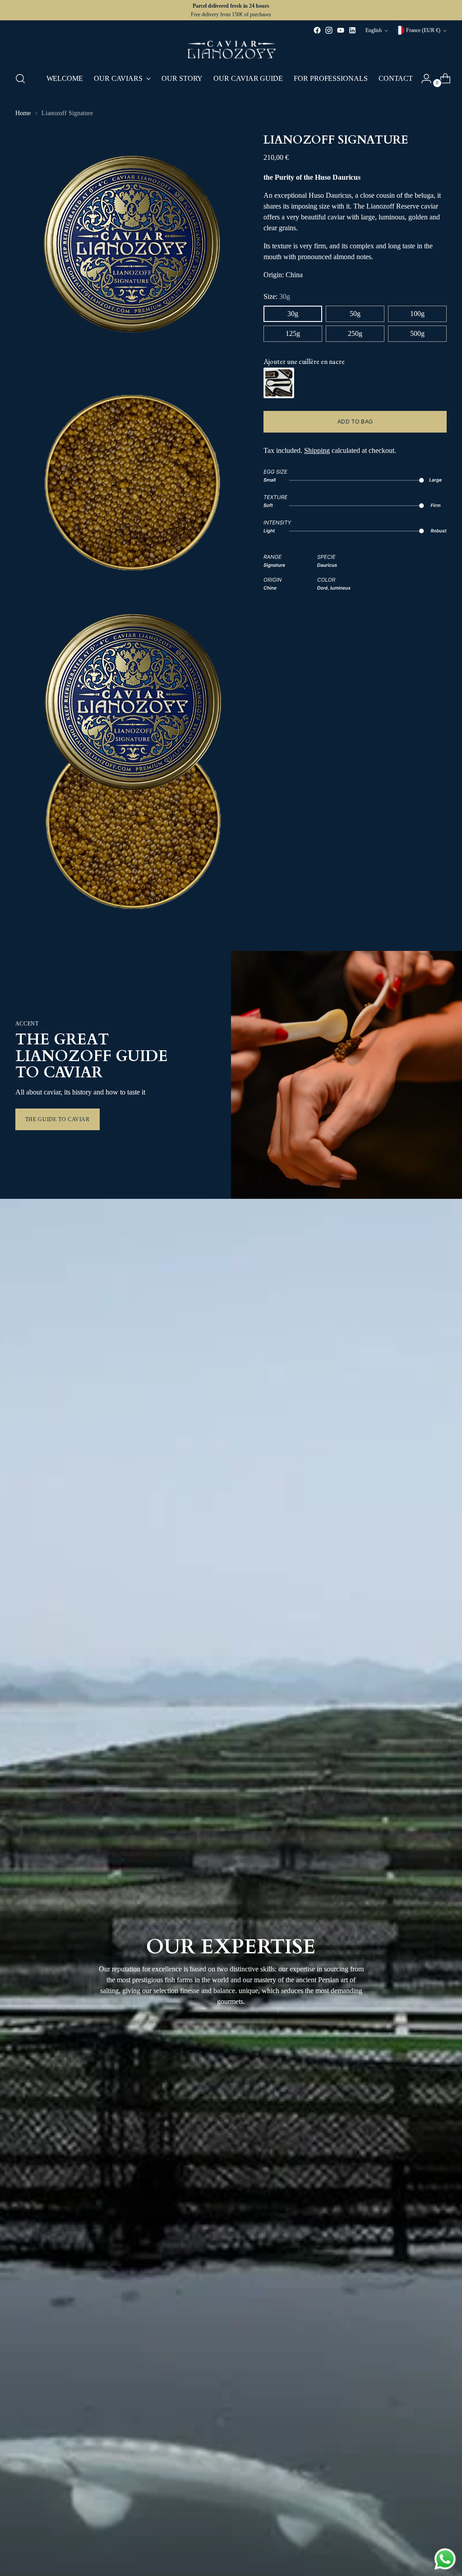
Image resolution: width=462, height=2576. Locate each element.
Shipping (317, 450)
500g (417, 333)
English (374, 30)
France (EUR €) (423, 30)
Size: (277, 296)
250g (355, 333)
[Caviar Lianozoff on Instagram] (329, 30)
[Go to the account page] (423, 79)
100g (417, 314)
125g (293, 333)
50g (355, 314)
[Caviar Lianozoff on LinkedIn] (352, 30)
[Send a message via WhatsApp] (445, 2559)
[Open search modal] (20, 79)
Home (23, 113)
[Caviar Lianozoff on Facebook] (317, 30)
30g (293, 314)
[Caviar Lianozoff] (231, 50)
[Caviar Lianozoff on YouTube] (341, 30)
